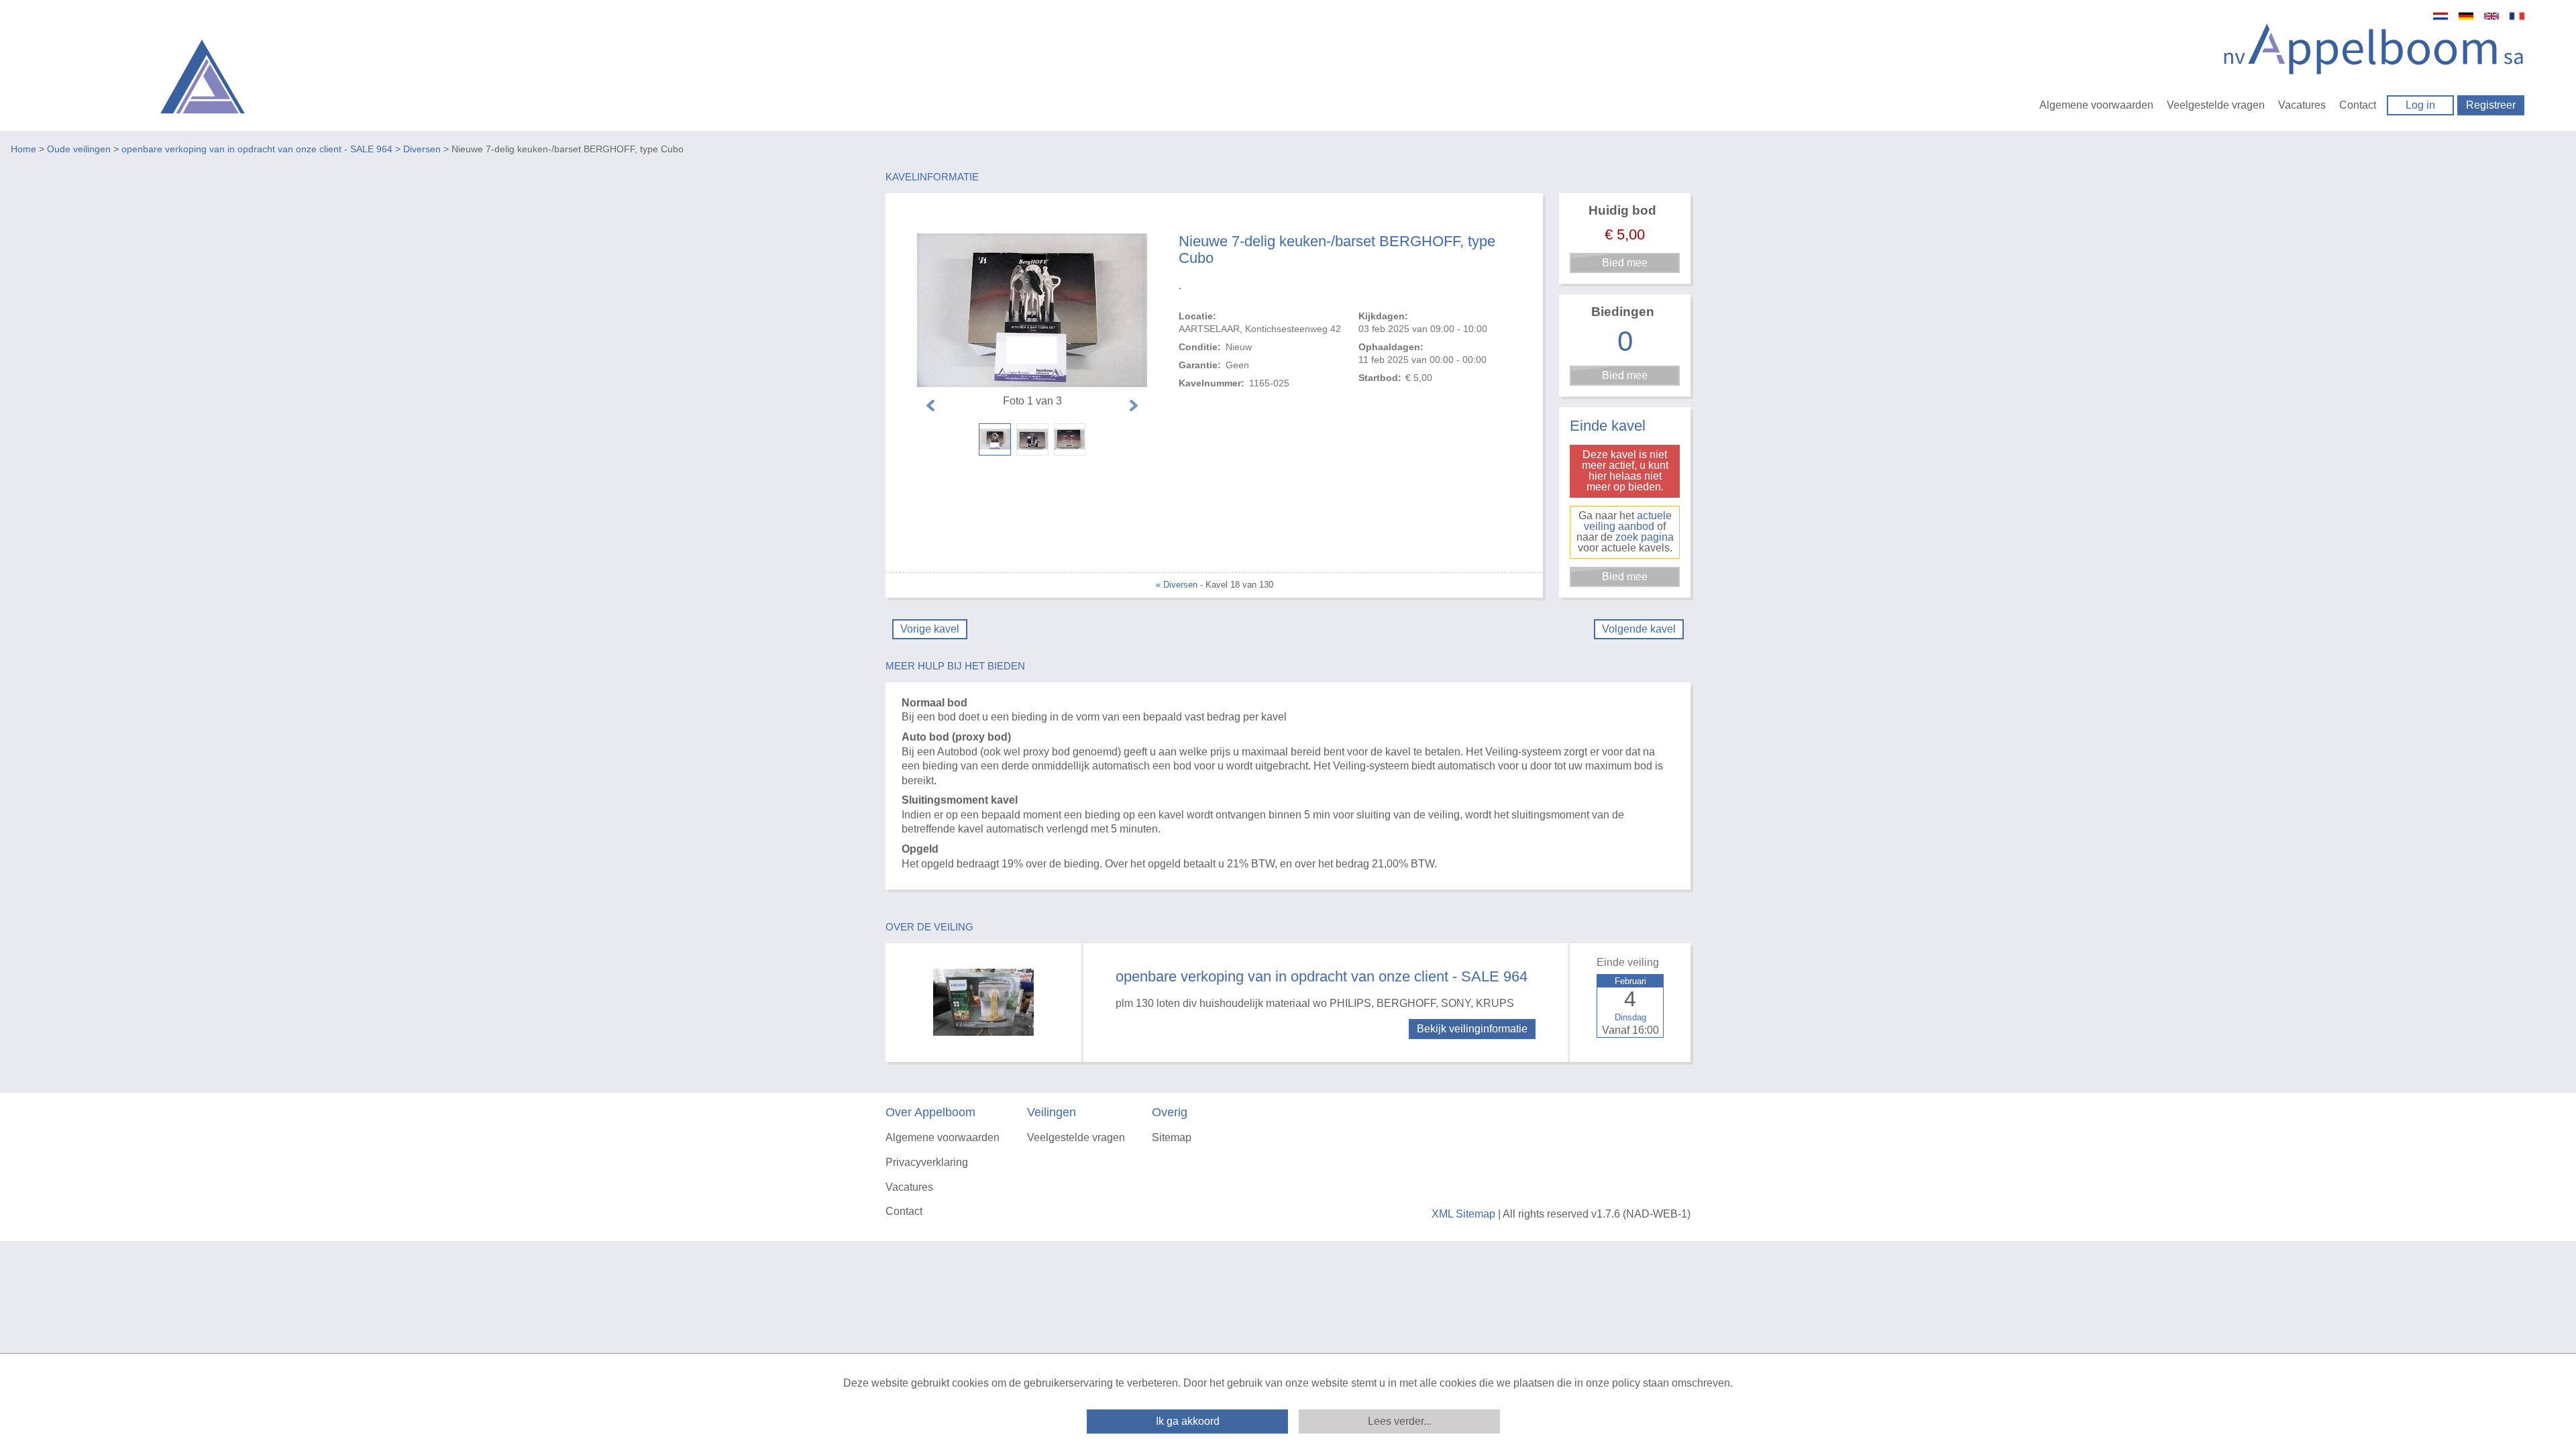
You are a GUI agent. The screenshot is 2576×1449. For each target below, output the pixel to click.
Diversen (422, 149)
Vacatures (2302, 105)
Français (2517, 16)
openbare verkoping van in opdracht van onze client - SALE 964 (257, 149)
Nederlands (2440, 16)
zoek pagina (1645, 537)
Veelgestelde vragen (2216, 105)
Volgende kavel (1639, 629)
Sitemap (1172, 1137)
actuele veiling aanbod (1628, 521)
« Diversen (1177, 585)
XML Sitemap (1463, 1214)
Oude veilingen (79, 149)
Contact (2358, 105)
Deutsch (2466, 16)
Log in (2420, 105)
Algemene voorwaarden (2096, 105)
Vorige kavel (930, 629)
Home (23, 149)
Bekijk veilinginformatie (1472, 1029)
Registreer (2491, 105)
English (2491, 16)
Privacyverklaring (927, 1162)
